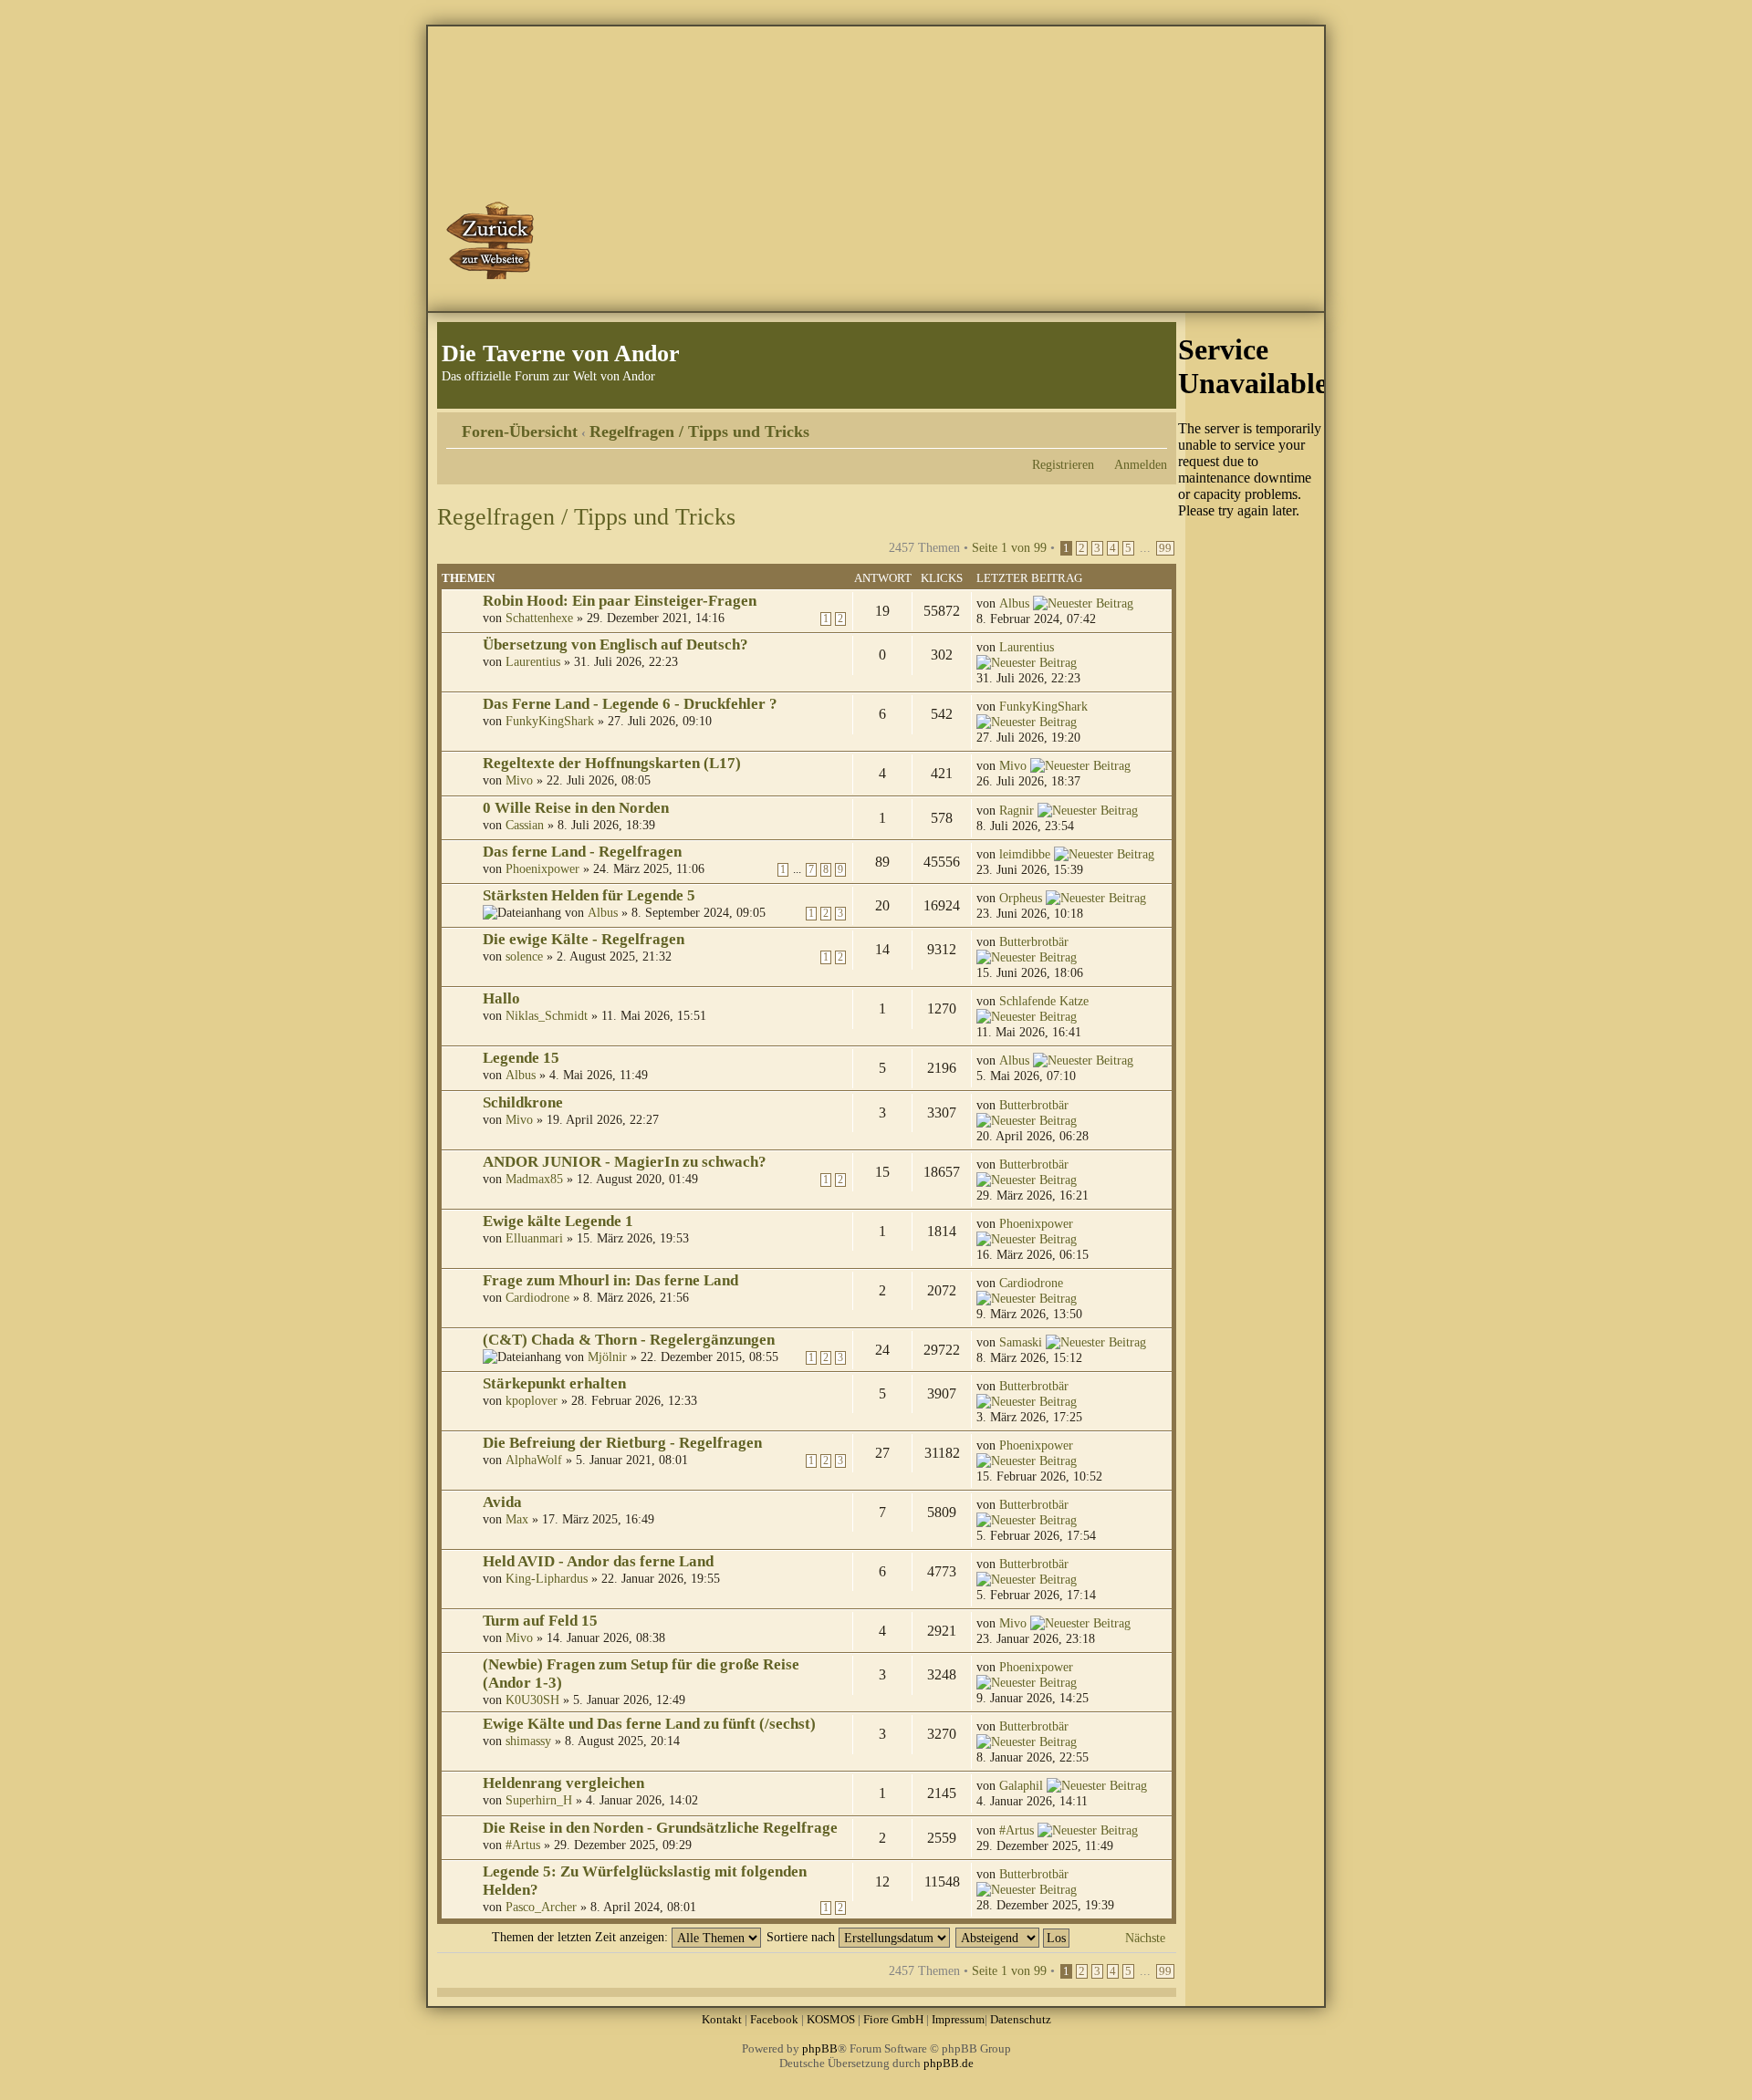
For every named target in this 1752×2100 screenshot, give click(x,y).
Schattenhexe (539, 618)
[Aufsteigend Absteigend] (1013, 1937)
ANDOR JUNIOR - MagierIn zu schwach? (625, 1162)
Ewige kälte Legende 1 (558, 1221)
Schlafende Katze (1044, 1001)
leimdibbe (1025, 854)
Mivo (519, 780)
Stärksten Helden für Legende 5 (589, 895)
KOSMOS (831, 2019)
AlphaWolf (534, 1460)
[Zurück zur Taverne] (492, 240)
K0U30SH (532, 1700)
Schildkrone (523, 1102)
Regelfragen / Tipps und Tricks (699, 431)
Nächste (1145, 1938)
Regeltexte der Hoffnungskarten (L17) (612, 763)
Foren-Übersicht (520, 431)
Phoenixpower (542, 868)
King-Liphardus (547, 1578)
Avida (502, 1502)
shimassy (528, 1741)
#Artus (523, 1845)
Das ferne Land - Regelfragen (582, 852)
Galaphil (1021, 1785)
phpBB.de (949, 2063)
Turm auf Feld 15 (540, 1621)
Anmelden (1141, 464)
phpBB (820, 2048)
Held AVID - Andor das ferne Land (598, 1561)
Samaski (1021, 1342)
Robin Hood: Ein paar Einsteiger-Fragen (620, 601)
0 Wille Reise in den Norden (576, 808)
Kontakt (722, 2019)
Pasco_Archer (541, 1907)
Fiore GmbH (893, 2019)
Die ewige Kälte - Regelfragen (584, 939)
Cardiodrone (537, 1297)
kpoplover (532, 1400)
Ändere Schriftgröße (1154, 425)
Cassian (525, 825)
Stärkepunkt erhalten (554, 1383)
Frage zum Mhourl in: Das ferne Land (610, 1280)
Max (517, 1519)
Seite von (1009, 547)
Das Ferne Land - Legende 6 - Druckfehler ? (630, 704)
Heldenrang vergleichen (563, 1783)
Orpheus (1021, 898)
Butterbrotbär (1034, 941)
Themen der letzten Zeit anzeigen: (582, 1937)
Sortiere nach (803, 1937)
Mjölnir (607, 1357)
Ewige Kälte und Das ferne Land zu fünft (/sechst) (649, 1724)
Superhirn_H (539, 1800)
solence (524, 956)
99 (1165, 548)
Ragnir (1017, 810)
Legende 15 (521, 1058)
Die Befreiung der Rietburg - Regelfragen (622, 1443)
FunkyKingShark (550, 721)
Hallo (501, 998)
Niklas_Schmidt (547, 1015)
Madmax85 (534, 1179)
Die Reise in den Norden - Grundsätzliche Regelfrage (660, 1828)
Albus (1014, 603)
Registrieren (1063, 464)
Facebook (774, 2019)
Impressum (958, 2019)
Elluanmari (534, 1238)
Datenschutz (1021, 2019)
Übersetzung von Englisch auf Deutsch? (615, 645)
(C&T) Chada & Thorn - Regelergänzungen (629, 1340)
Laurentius (533, 661)
